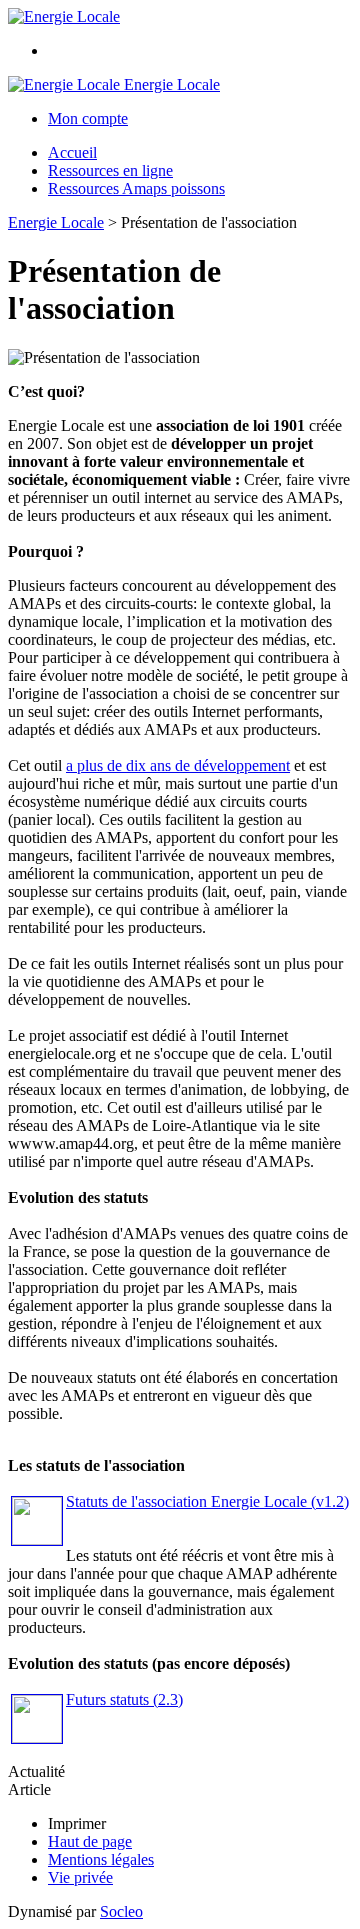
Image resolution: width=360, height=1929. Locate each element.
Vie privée (80, 1877)
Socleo (121, 1911)
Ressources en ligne (110, 170)
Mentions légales (101, 1859)
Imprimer (77, 1823)
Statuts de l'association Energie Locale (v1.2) (207, 1501)
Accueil (72, 152)
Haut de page (90, 1841)
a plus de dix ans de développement (178, 765)
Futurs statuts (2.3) (124, 1699)
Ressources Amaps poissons (136, 188)
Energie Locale (56, 222)
